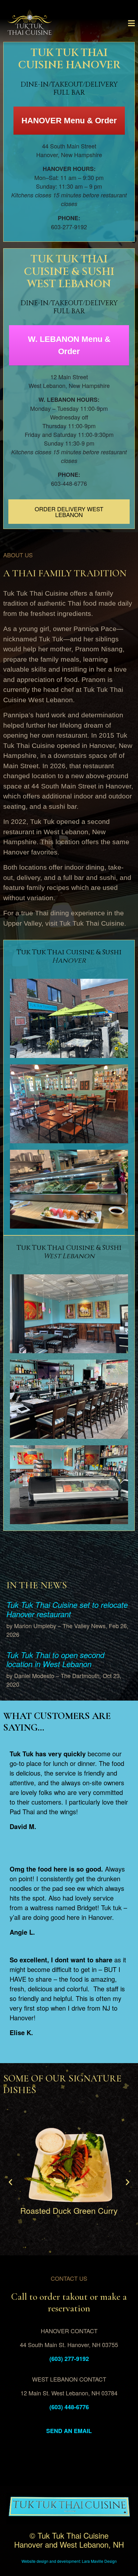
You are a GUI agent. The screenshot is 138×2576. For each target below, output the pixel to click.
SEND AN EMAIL (69, 2431)
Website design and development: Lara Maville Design (69, 2561)
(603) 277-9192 (69, 2359)
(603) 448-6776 (69, 2407)
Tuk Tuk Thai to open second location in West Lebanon (55, 1660)
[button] (10, 2182)
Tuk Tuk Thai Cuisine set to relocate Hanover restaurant (67, 1609)
